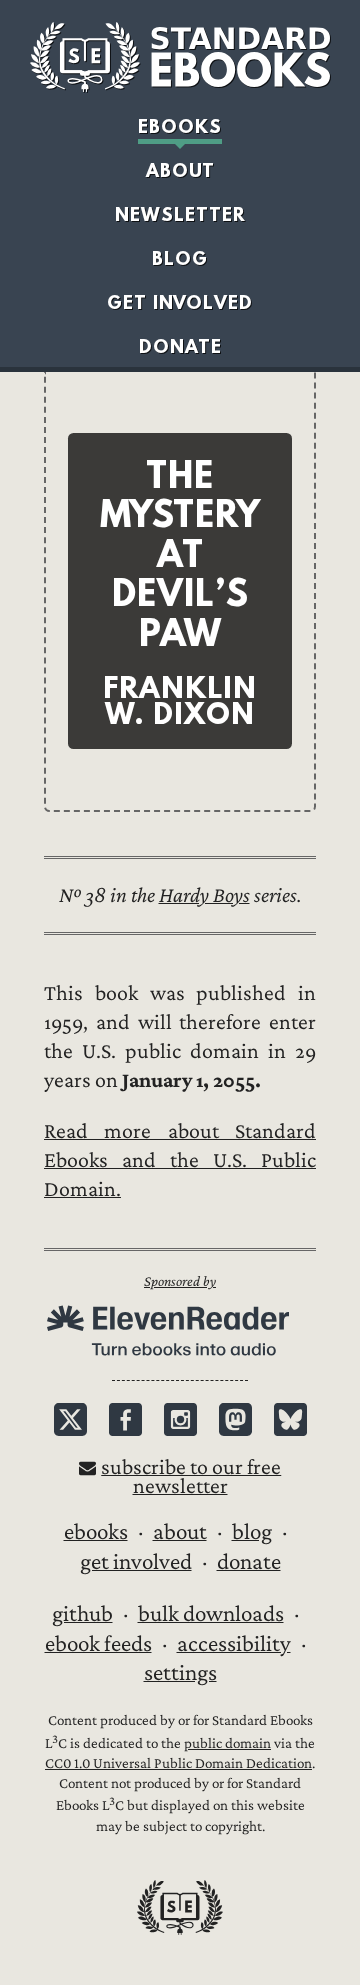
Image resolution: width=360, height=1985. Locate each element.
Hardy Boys (204, 895)
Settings (180, 1673)
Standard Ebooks (180, 57)
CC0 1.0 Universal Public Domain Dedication (178, 1763)
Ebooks (180, 126)
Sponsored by (180, 1281)
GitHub (82, 1614)
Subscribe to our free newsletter (191, 1477)
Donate (180, 346)
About (180, 170)
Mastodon (235, 1419)
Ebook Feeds (98, 1644)
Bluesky (290, 1419)
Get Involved (180, 302)
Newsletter (180, 214)
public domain (227, 1743)
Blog (180, 258)
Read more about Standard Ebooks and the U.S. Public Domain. (180, 1160)
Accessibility (234, 1644)
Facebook (125, 1419)
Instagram (180, 1419)
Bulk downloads (211, 1614)
